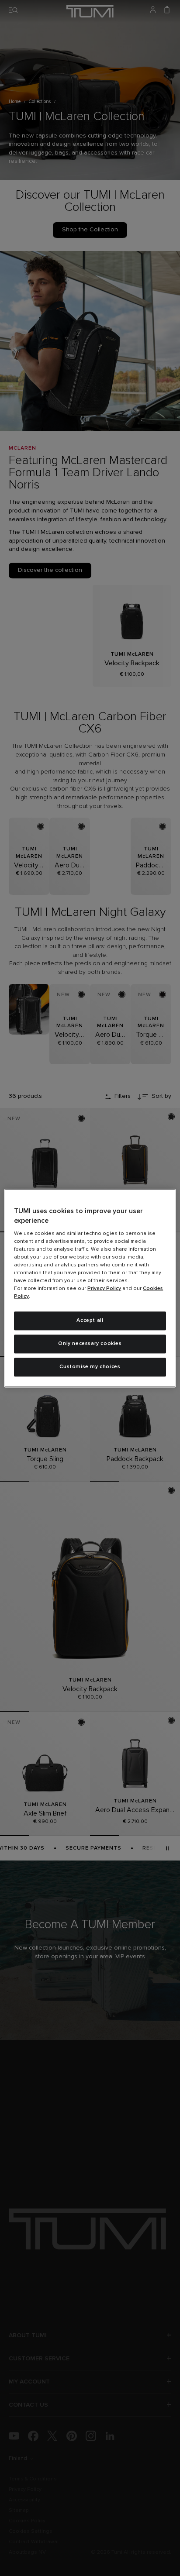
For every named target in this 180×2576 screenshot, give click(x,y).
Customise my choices (90, 1367)
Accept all (90, 1321)
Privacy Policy (104, 1289)
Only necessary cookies (90, 1344)
